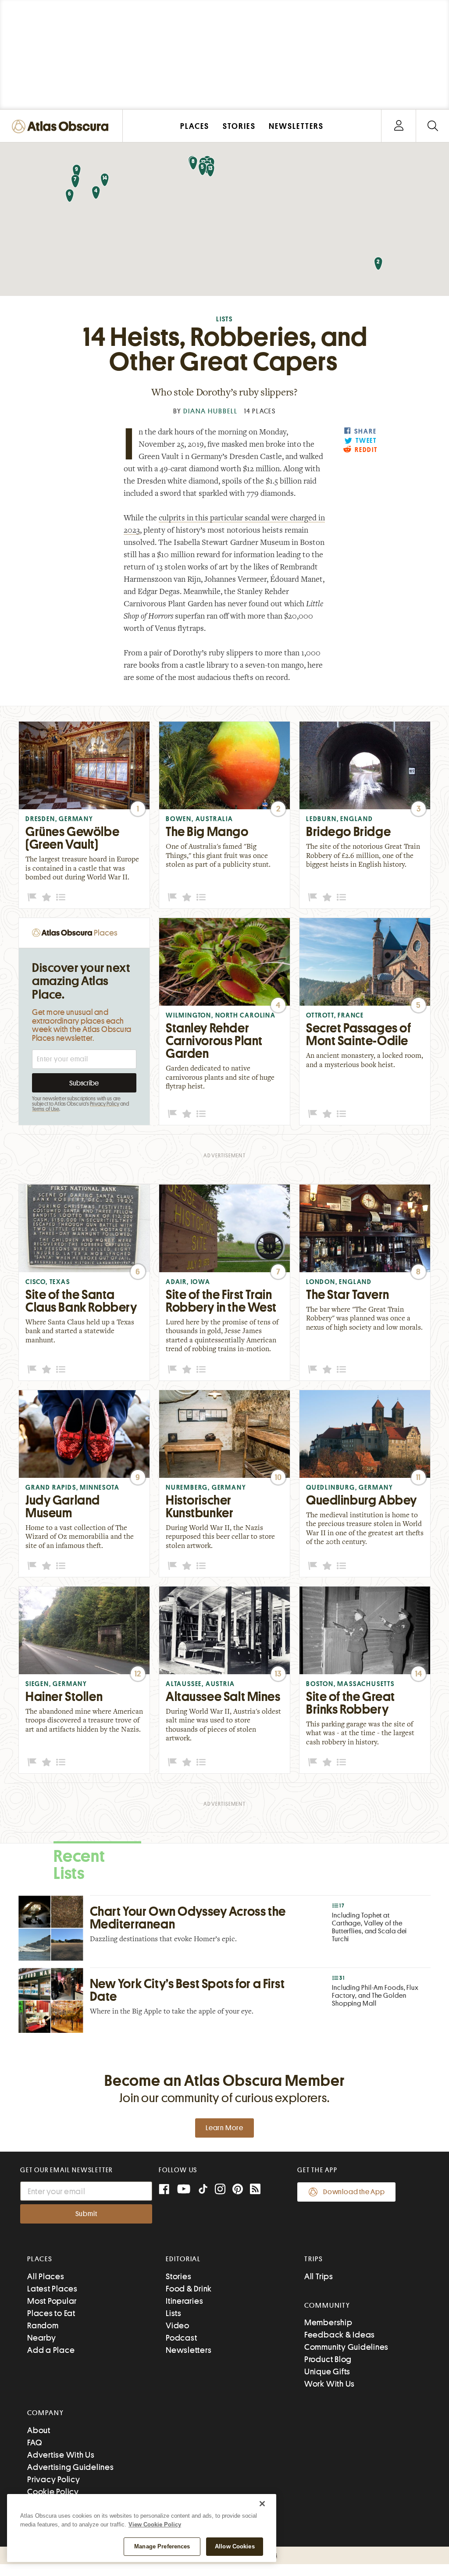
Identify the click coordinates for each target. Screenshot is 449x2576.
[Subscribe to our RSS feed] (255, 2190)
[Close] (262, 2504)
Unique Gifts (327, 2371)
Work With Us (330, 2384)
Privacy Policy (105, 1104)
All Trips (319, 2276)
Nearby (42, 2338)
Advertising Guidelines (71, 2467)
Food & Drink (189, 2289)
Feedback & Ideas (340, 2335)
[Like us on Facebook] (164, 2190)
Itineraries (184, 2301)
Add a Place (51, 2350)
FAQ (34, 2443)
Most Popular (52, 2301)
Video (178, 2325)
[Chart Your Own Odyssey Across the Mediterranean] (224, 1928)
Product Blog (328, 2359)
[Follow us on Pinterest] (238, 2190)
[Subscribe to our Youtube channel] (184, 2190)
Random (43, 2325)
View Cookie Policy (155, 2524)
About (39, 2430)
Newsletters (189, 2350)
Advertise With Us (61, 2455)
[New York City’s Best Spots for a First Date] (224, 2000)
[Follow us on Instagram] (220, 2190)
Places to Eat (51, 2313)
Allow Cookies (235, 2546)
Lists (224, 319)
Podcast (181, 2338)
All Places (46, 2276)
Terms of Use (46, 1109)
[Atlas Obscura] (62, 127)
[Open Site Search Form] (433, 126)
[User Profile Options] (399, 126)
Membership (328, 2322)
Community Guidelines (346, 2347)
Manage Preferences (162, 2546)
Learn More (224, 2128)
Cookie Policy (53, 2492)
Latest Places (52, 2289)
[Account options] (399, 126)
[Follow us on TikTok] (203, 2191)
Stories (178, 2276)
